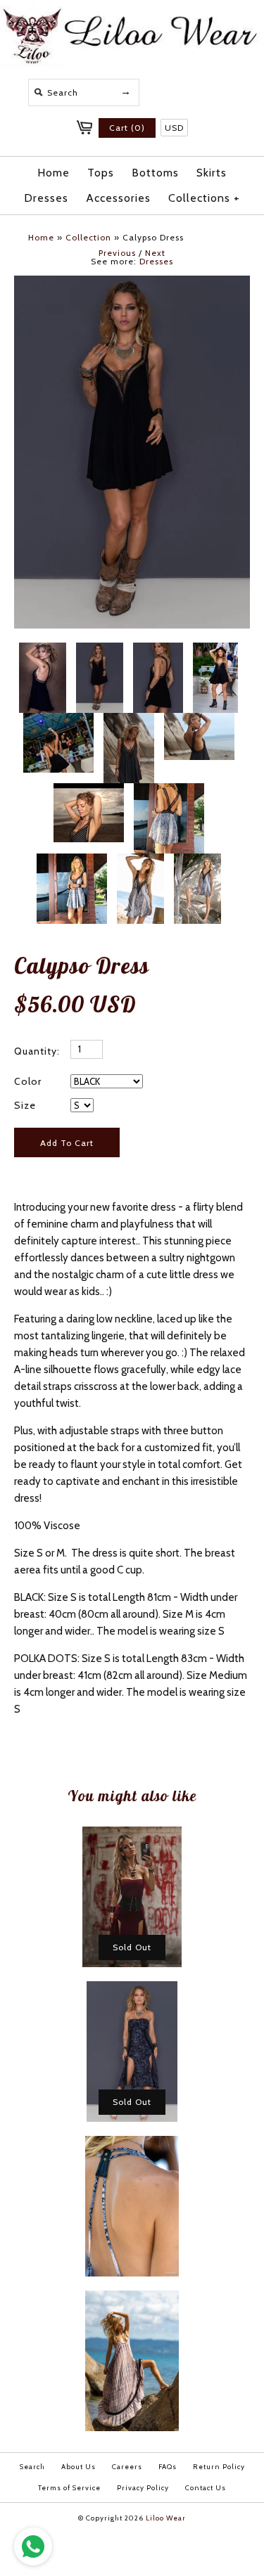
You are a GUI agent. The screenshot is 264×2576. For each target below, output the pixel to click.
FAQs (168, 2467)
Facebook (174, 90)
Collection (88, 237)
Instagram (208, 90)
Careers (127, 2467)
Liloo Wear (166, 2518)
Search (32, 2467)
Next (155, 253)
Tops (101, 173)
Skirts (212, 173)
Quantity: (37, 1051)
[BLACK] (132, 284)
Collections (205, 198)
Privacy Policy (143, 2488)
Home (54, 173)
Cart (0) (127, 128)
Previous (117, 253)
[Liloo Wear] (132, 63)
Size (25, 1105)
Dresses (46, 198)
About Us (78, 2467)
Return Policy (219, 2467)
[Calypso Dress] (169, 792)
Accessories (118, 198)
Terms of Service (69, 2488)
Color (28, 1081)
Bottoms (155, 173)
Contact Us (206, 2488)
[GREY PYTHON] (72, 862)
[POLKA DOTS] (129, 721)
